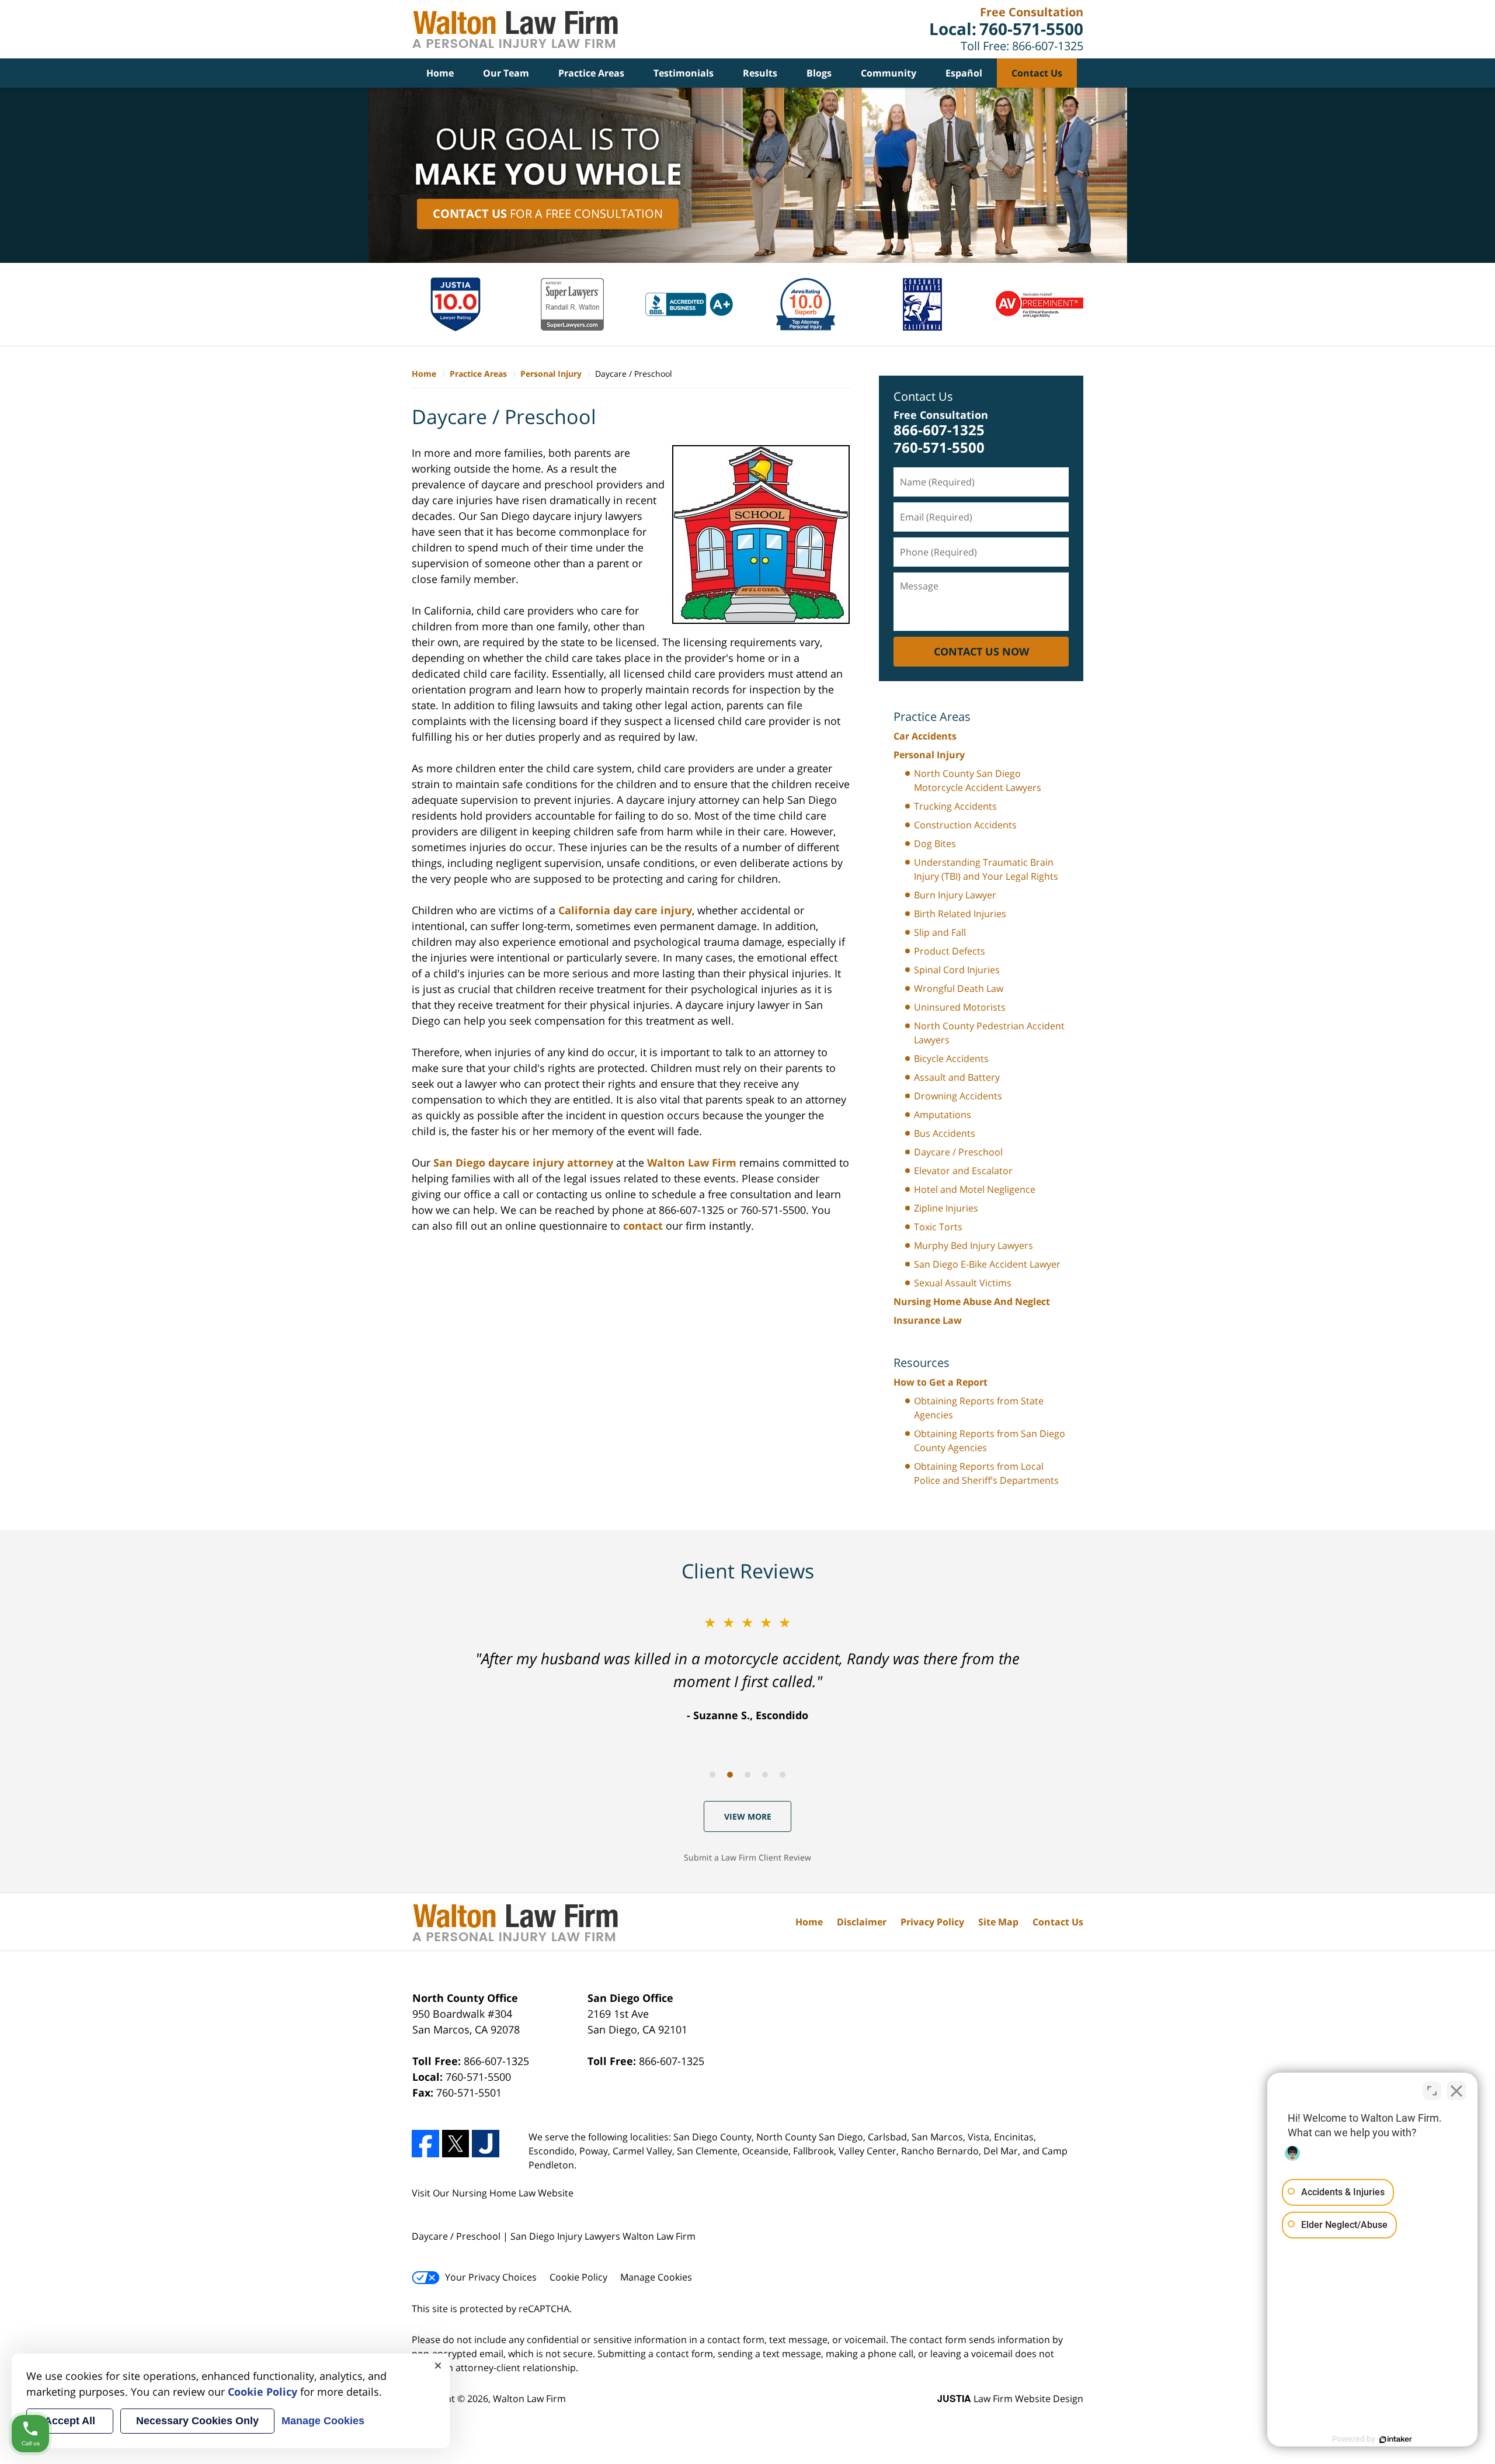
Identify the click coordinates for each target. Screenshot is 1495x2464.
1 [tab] (712, 1775)
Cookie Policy (578, 2277)
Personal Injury (929, 755)
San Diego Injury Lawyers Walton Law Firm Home (515, 30)
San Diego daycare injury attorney (523, 1162)
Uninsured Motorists (960, 1007)
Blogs (819, 73)
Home (440, 73)
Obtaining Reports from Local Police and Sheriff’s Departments (986, 1473)
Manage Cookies (656, 2277)
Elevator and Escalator (963, 1171)
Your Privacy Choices (491, 2277)
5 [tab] (783, 1775)
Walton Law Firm (692, 1162)
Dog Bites (935, 844)
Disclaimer (862, 1922)
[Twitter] (456, 2144)
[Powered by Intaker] (1396, 2439)
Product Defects (950, 951)
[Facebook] (425, 2144)
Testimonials (684, 73)
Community (889, 73)
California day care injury (624, 910)
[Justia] (486, 2144)
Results (760, 73)
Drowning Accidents (958, 1096)
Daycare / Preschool (958, 1152)
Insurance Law (928, 1320)
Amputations (943, 1115)
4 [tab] (765, 1775)
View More (748, 1816)
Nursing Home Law (494, 2193)
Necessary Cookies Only (197, 2421)
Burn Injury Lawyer (955, 895)
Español (964, 73)
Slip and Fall (940, 932)
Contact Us (1037, 73)
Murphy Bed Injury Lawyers (974, 1245)
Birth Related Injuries (960, 914)
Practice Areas (591, 73)
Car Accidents (925, 736)
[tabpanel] (747, 1667)
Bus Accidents (945, 1133)
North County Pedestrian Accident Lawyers (989, 1033)
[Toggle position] (1432, 2091)
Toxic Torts (938, 1227)
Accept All (70, 2421)
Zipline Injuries (946, 1208)
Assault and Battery (957, 1077)
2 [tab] (730, 1775)
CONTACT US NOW (981, 651)
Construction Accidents (965, 825)
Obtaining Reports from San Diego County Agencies (990, 1441)
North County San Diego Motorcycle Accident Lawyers (978, 780)
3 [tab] (747, 1775)
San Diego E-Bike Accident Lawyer (987, 1264)
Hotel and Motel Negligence (975, 1189)
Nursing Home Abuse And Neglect (972, 1302)
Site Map (998, 1922)
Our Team (506, 73)
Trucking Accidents (955, 806)
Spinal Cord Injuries (957, 970)
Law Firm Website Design (1010, 2399)
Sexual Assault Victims (963, 1283)
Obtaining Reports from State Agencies (979, 1408)
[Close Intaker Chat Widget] (1456, 2091)
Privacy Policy (932, 1922)
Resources (922, 1363)
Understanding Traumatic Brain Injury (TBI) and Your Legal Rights (986, 869)
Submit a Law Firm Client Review (747, 1857)
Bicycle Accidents (951, 1059)
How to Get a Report (941, 1382)
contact (643, 1226)
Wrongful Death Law (959, 988)
